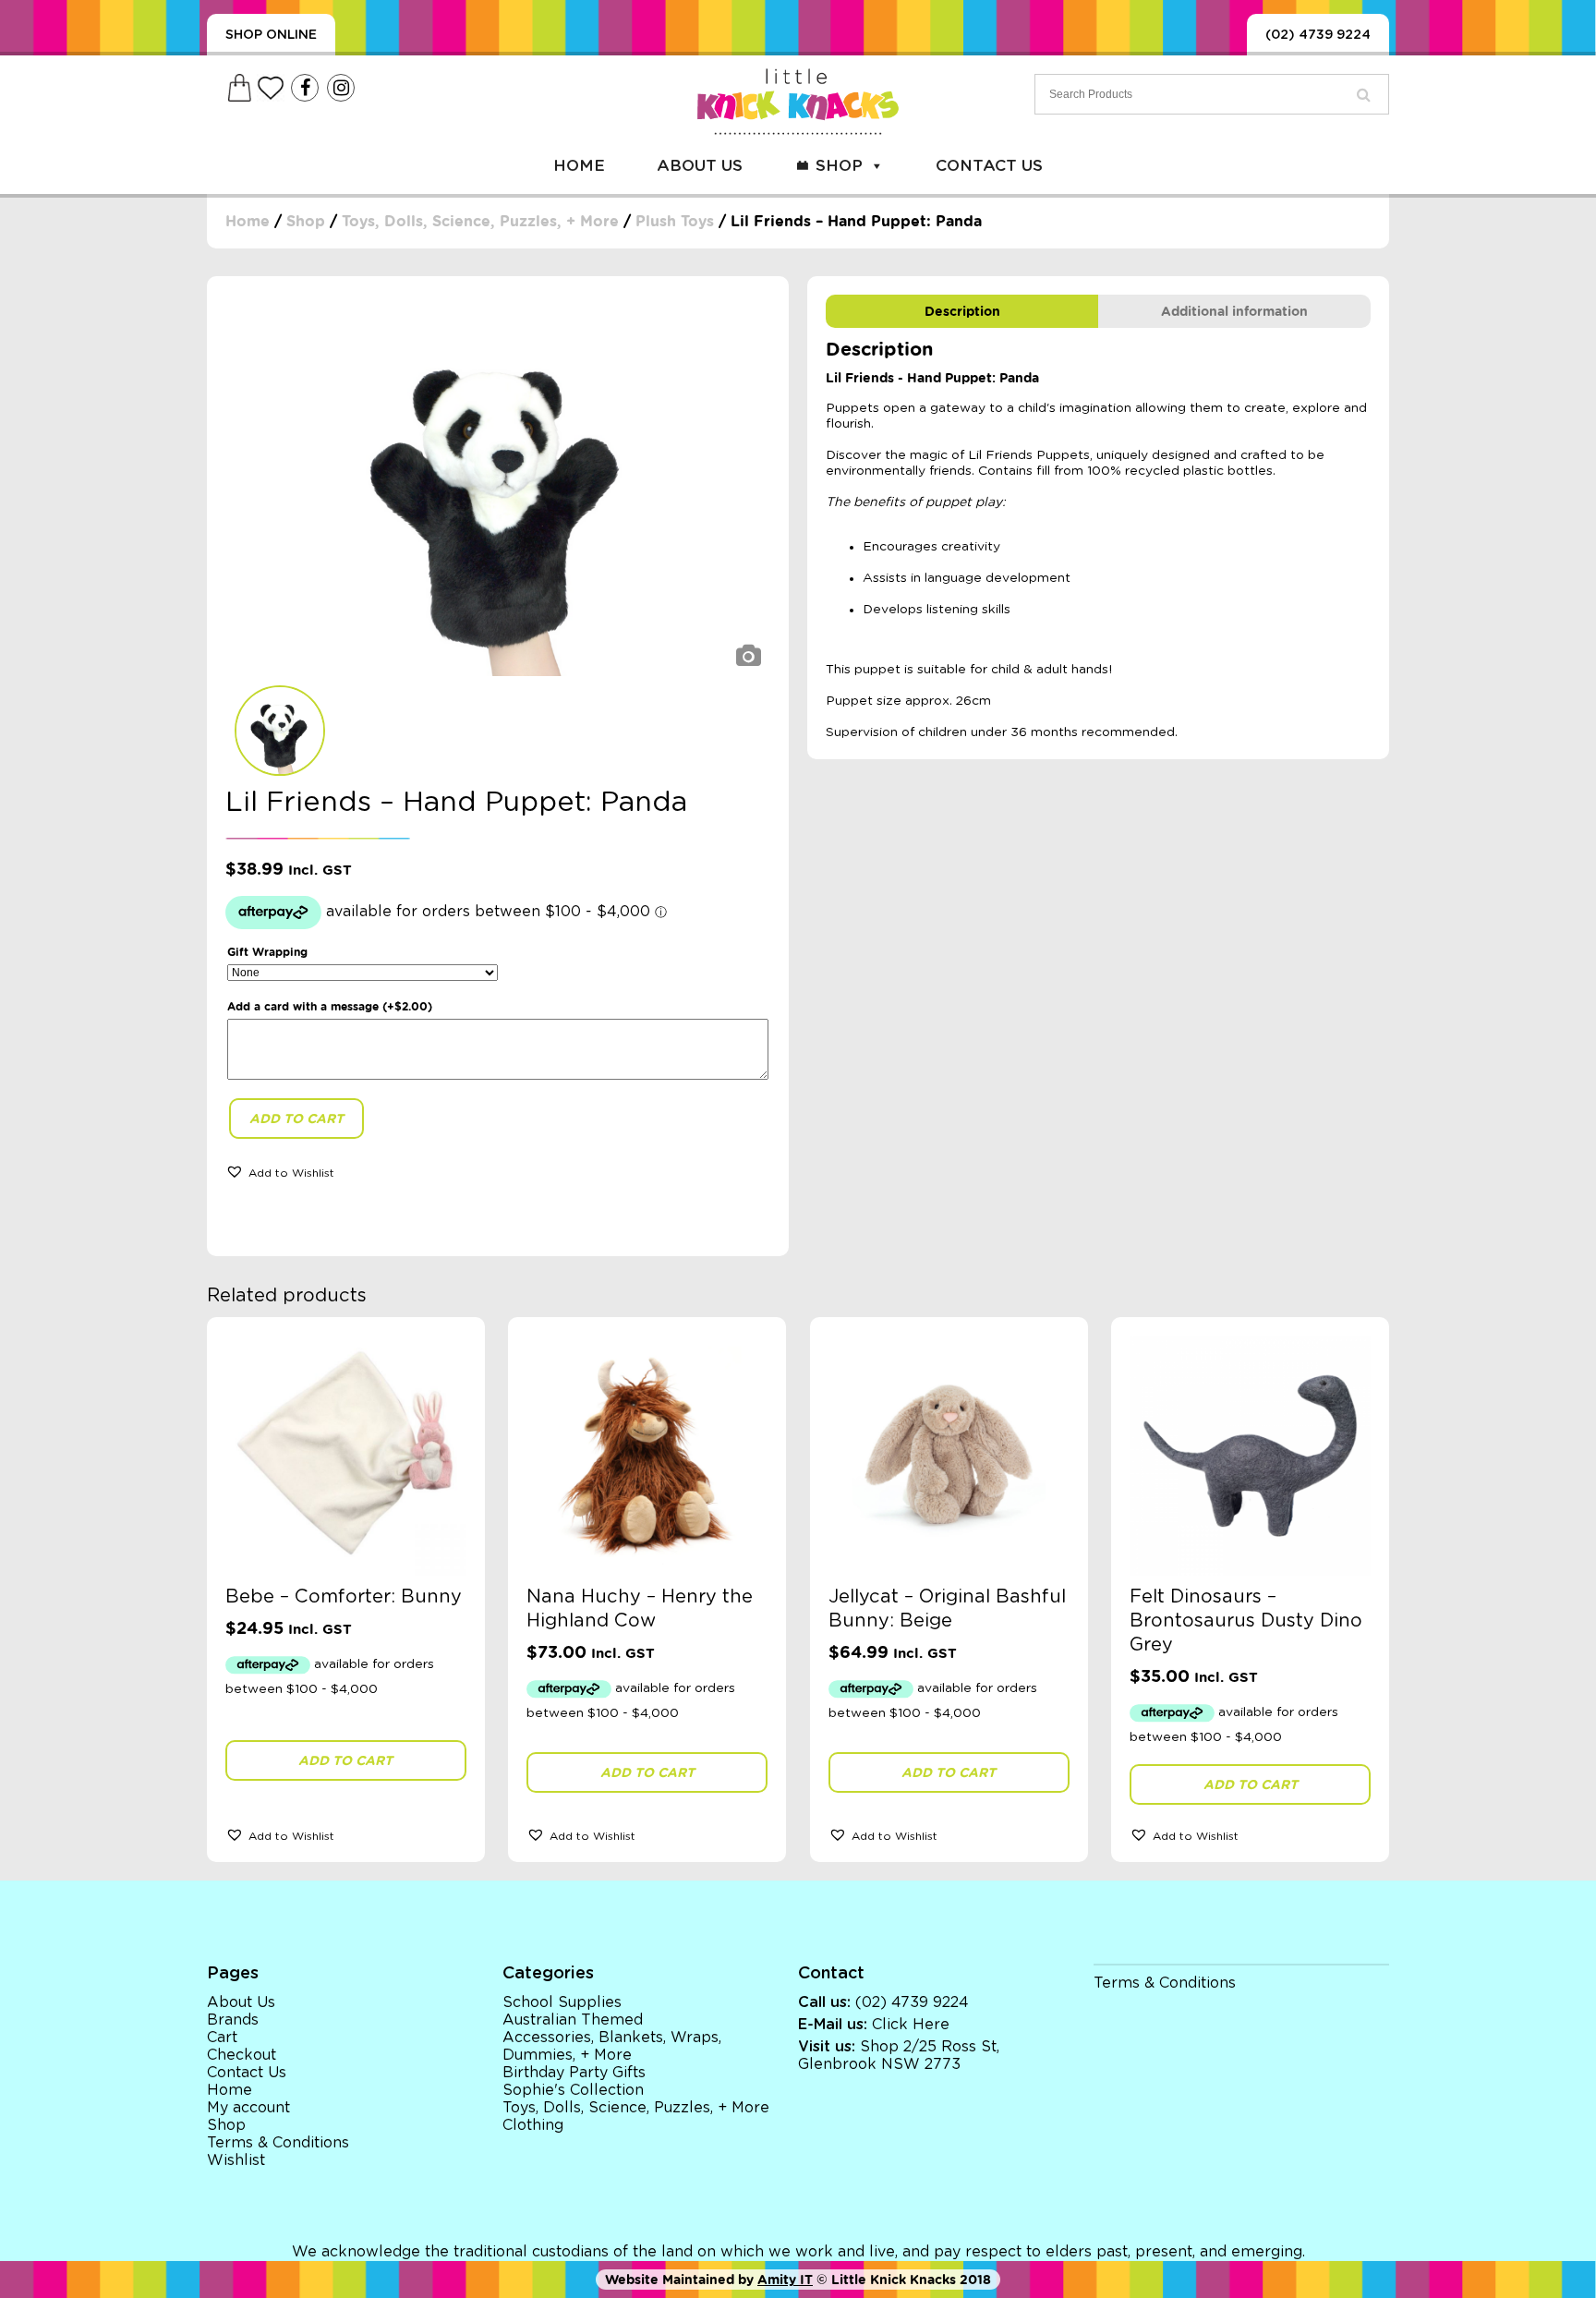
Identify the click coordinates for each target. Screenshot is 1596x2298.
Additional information (1234, 311)
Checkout (242, 2055)
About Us (700, 166)
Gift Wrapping (267, 952)
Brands (233, 2020)
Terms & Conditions (278, 2143)
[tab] (962, 311)
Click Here (911, 2025)
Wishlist (236, 2160)
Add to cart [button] (345, 1760)
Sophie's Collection (573, 2090)
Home (579, 166)
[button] (280, 1171)
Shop (839, 166)
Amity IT (785, 2280)
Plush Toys (675, 221)
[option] (498, 485)
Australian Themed (573, 2020)
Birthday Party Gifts (574, 2073)
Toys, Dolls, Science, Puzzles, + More (480, 221)
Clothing (533, 2125)
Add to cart (296, 1119)
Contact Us (989, 166)
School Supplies (562, 2002)
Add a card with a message (330, 1006)
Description (962, 311)
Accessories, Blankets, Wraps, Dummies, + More (612, 2046)
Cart (222, 2038)
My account (248, 2108)
